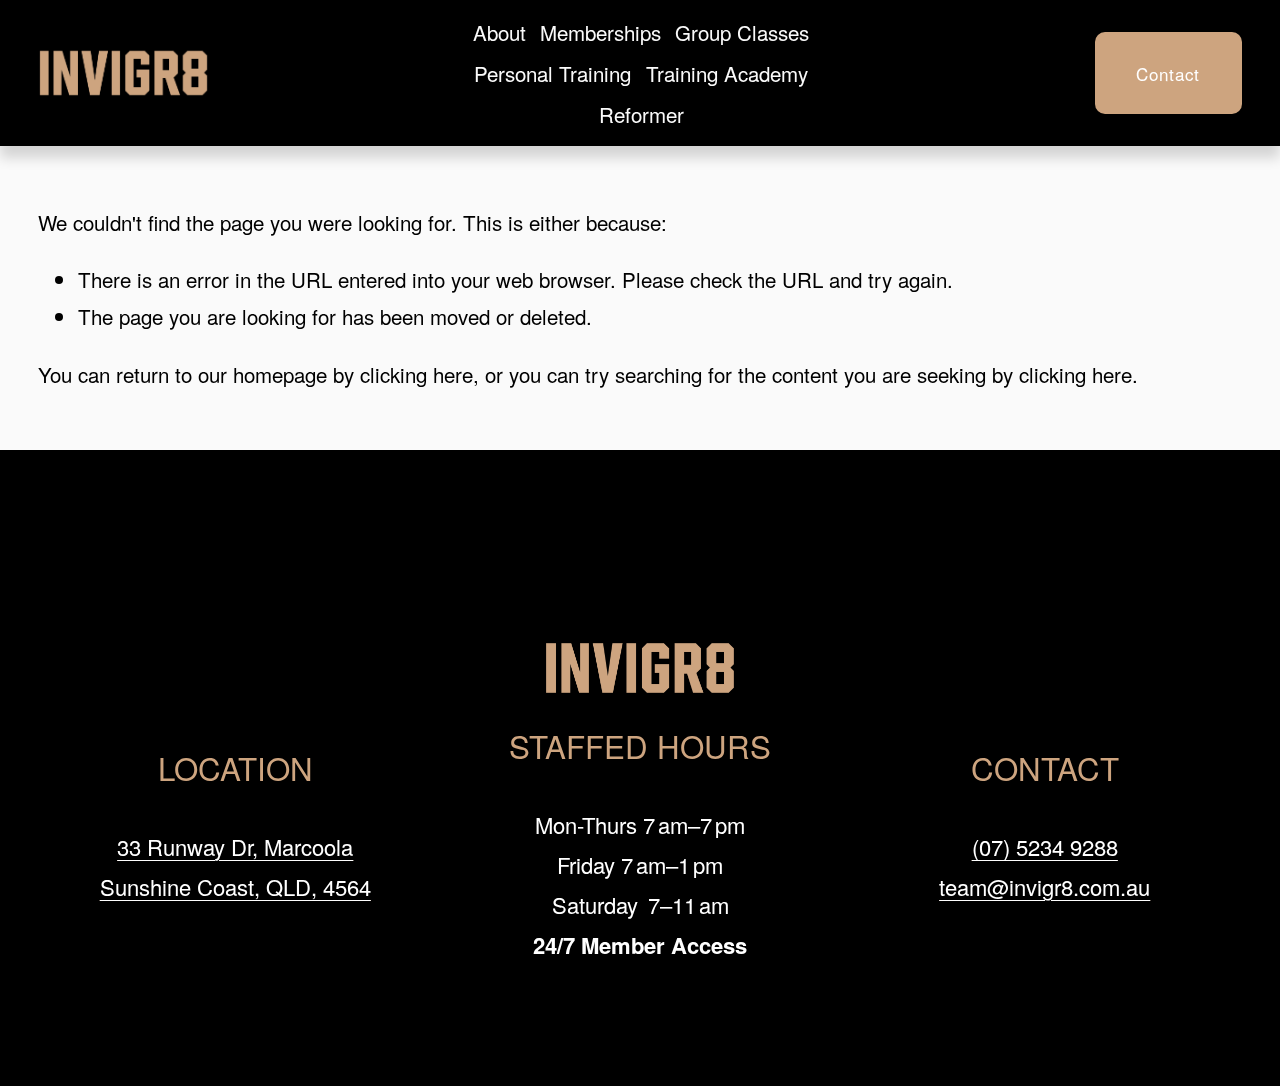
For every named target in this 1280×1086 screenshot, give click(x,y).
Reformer (641, 114)
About (499, 32)
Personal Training (552, 73)
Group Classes (742, 32)
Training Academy (727, 73)
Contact (1167, 73)
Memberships (600, 32)
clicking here (416, 374)
